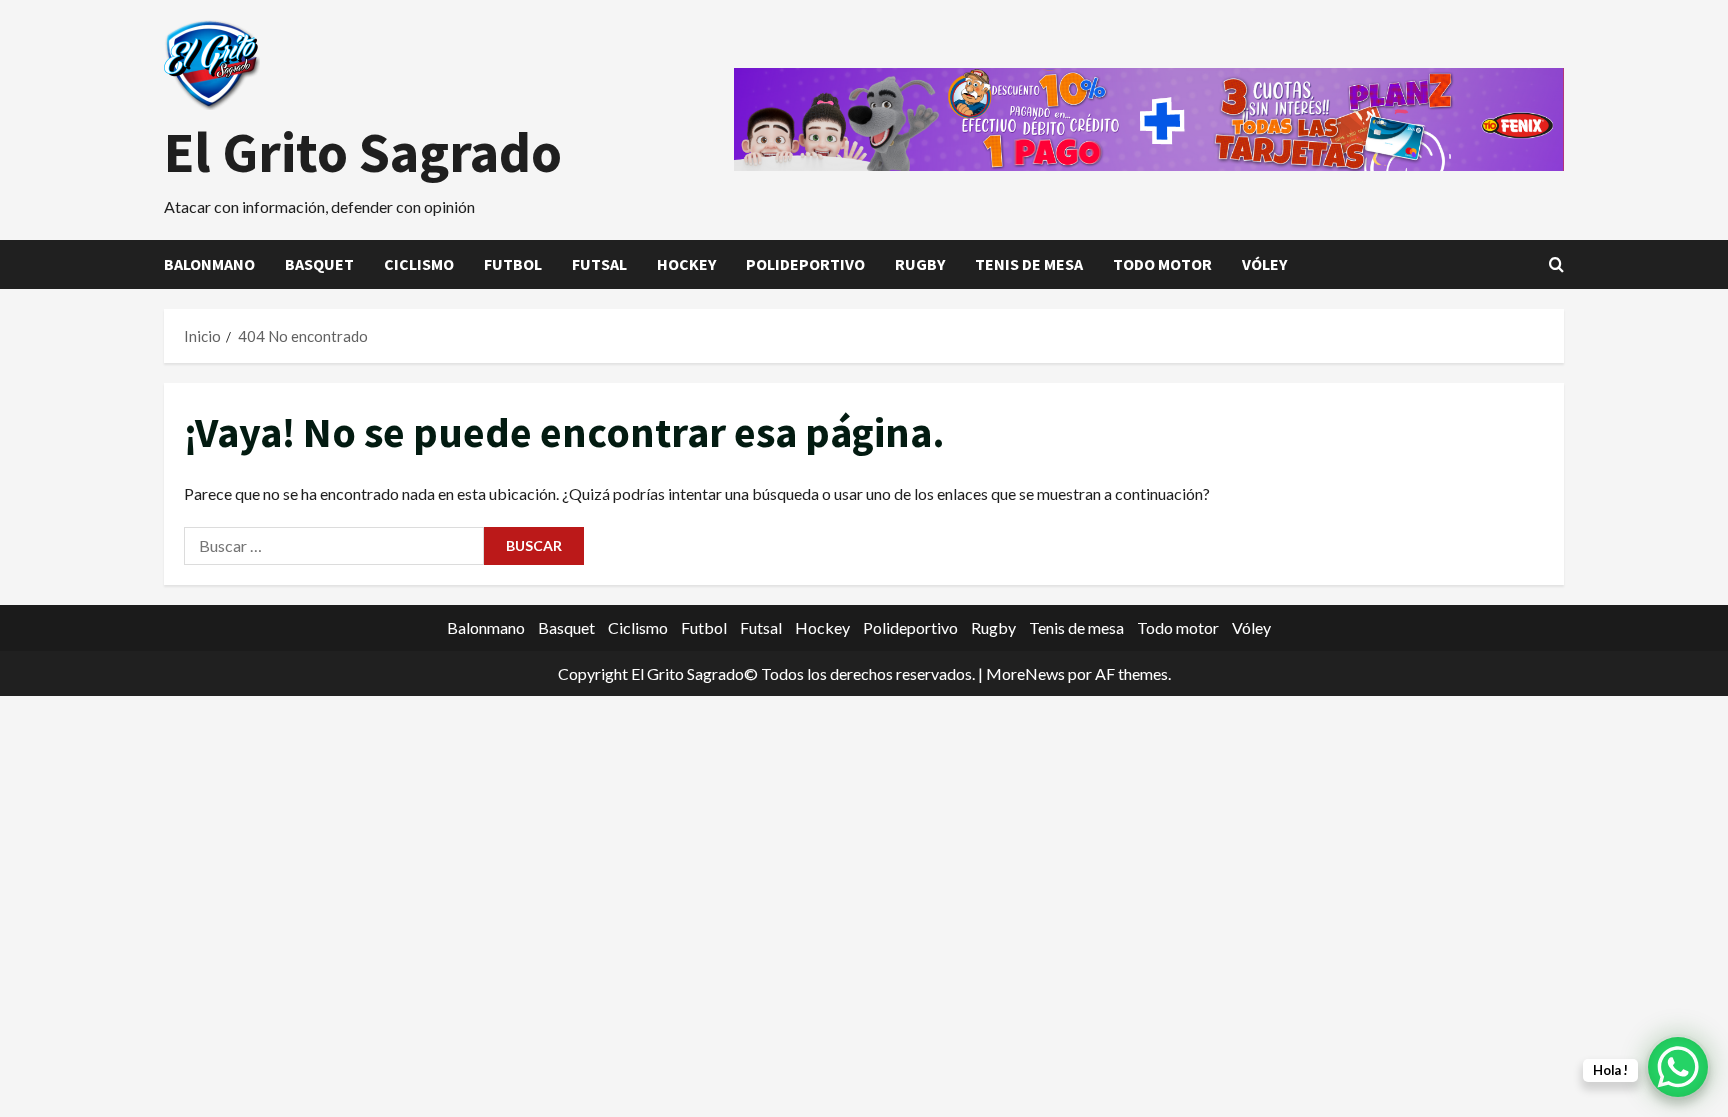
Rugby (920, 264)
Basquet (319, 264)
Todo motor (1162, 264)
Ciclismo (419, 264)
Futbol (513, 264)
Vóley (1264, 264)
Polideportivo (805, 264)
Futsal (599, 264)
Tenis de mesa (1029, 264)
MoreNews (1025, 673)
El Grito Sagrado (363, 152)
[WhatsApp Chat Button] (1678, 1067)
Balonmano (209, 264)
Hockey (686, 264)
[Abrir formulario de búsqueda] (1556, 264)
